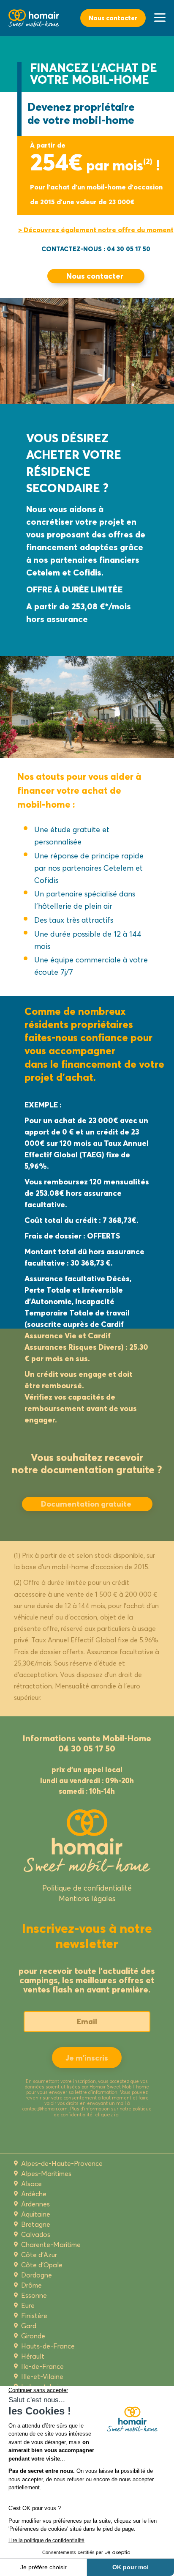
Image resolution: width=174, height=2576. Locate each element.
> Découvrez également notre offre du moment (96, 230)
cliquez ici (107, 2114)
